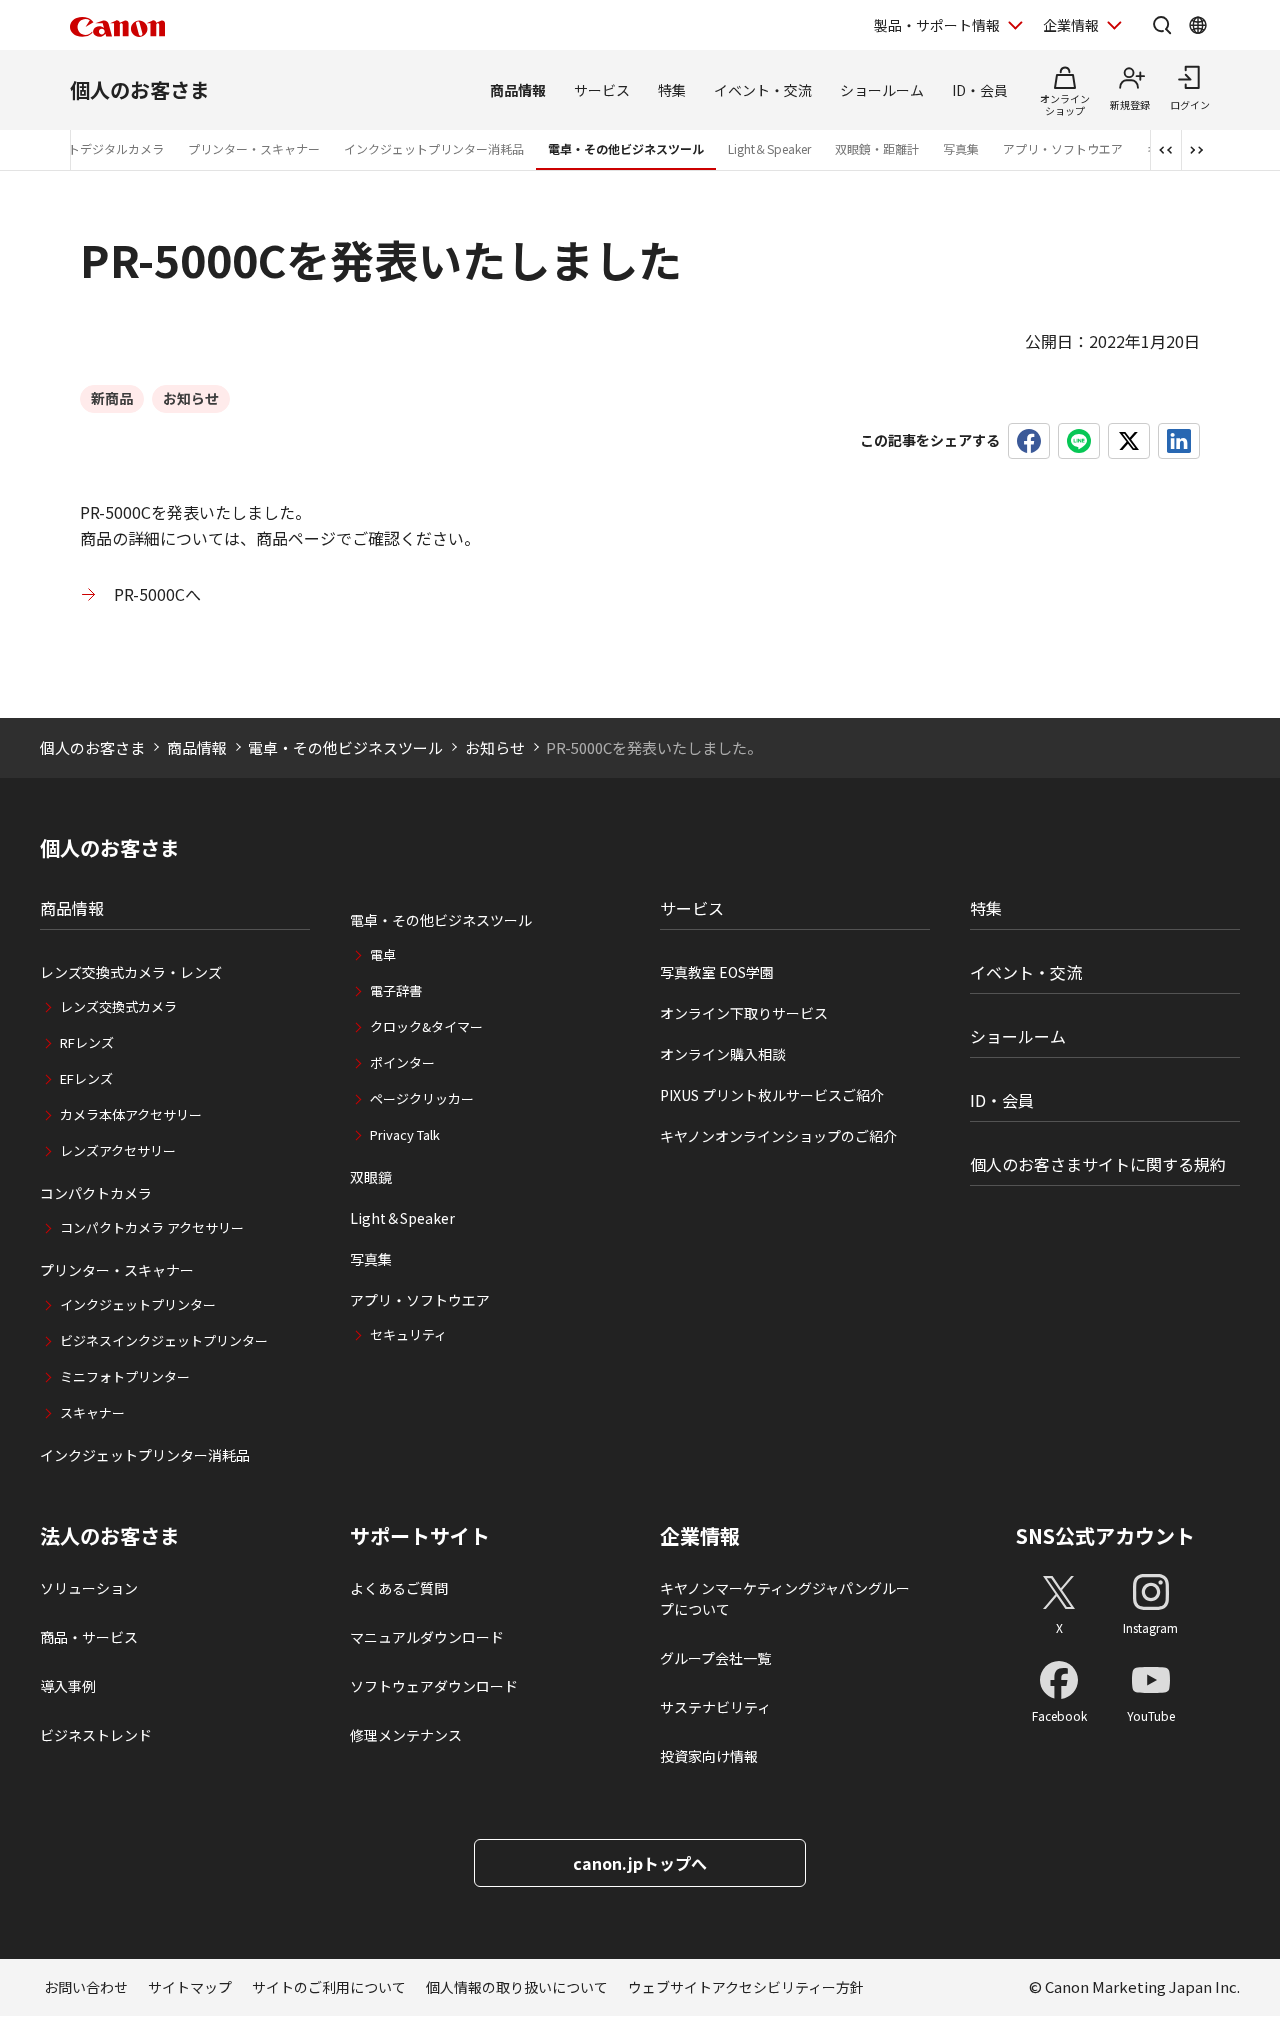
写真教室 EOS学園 (717, 972)
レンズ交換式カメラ (118, 1006)
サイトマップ (190, 1987)
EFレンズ (86, 1078)
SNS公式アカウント (1105, 1535)
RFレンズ (87, 1042)
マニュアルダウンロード (427, 1637)
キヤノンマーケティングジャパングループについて (785, 1598)
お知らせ (495, 747)
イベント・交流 (763, 90)
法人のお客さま (110, 1536)
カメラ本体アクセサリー (131, 1114)
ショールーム (882, 90)
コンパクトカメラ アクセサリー (152, 1227)
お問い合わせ (86, 1987)
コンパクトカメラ (96, 1193)
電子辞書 (396, 990)
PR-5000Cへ (157, 594)
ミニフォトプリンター (125, 1376)
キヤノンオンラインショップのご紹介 (778, 1136)
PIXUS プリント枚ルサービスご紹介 (772, 1095)
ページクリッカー (422, 1098)
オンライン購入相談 (723, 1054)
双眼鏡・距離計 (877, 148)
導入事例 (68, 1686)
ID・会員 (980, 90)
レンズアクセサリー (118, 1150)
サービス (602, 90)
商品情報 (518, 90)
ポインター (402, 1062)
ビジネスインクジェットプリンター (164, 1340)
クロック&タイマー (426, 1026)
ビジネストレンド (96, 1735)
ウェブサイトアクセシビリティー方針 (746, 1987)
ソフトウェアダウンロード (434, 1686)
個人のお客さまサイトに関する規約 (1098, 1164)
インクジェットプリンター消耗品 (434, 148)
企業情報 (1071, 25)
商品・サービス (89, 1637)
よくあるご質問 (399, 1588)
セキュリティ (408, 1334)
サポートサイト (420, 1536)
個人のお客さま (140, 89)
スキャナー (92, 1412)
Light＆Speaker (769, 148)
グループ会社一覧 (715, 1658)
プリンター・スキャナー (254, 148)
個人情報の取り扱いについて (517, 1987)
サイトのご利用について (329, 1987)
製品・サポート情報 (937, 25)
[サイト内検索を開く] (1162, 25)
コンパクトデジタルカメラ (92, 148)
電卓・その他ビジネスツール (626, 148)
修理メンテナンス (406, 1735)
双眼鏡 (371, 1177)
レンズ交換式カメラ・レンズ (131, 972)
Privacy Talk (405, 1134)
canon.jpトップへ (640, 1863)
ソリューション (89, 1588)
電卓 (383, 954)
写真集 (961, 148)
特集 (672, 90)
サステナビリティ (715, 1707)
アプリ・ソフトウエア (1063, 148)
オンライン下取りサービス (744, 1013)
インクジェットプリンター (138, 1304)
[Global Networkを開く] (1198, 25)
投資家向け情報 (709, 1756)
